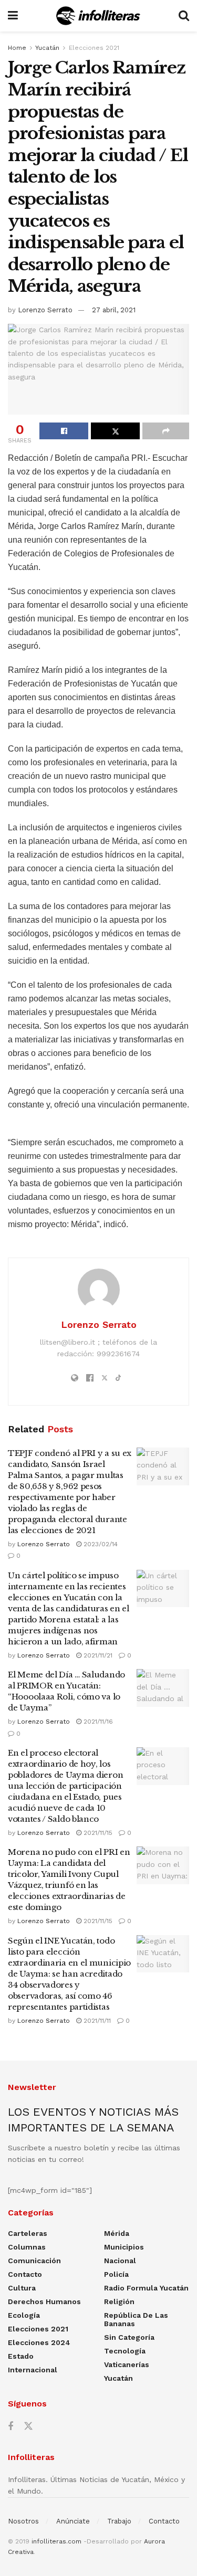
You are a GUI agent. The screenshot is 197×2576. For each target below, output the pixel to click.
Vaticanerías (127, 2364)
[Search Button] (184, 16)
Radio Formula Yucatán (146, 2288)
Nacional (120, 2261)
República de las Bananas (136, 2319)
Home (17, 48)
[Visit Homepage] (98, 16)
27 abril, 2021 (114, 310)
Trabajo (119, 2521)
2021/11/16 (97, 1722)
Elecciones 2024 (39, 2342)
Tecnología (125, 2351)
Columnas (27, 2247)
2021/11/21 (97, 1655)
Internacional (33, 2370)
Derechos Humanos (44, 2301)
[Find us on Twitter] (28, 2426)
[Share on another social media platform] (166, 431)
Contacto (25, 2274)
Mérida (117, 2233)
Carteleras (28, 2233)
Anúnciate (73, 2521)
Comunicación (34, 2261)
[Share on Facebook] (64, 431)
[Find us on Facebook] (11, 2427)
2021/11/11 (96, 2021)
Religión (119, 2301)
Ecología (24, 2315)
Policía (116, 2274)
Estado (21, 2356)
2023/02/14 (100, 1544)
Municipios (124, 2247)
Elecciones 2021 (94, 48)
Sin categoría (129, 2337)
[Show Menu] (13, 16)
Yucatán (47, 48)
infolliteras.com (56, 2541)
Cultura (22, 2288)
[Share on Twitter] (115, 431)
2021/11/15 (97, 1833)
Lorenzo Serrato (45, 310)
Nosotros (23, 2521)
